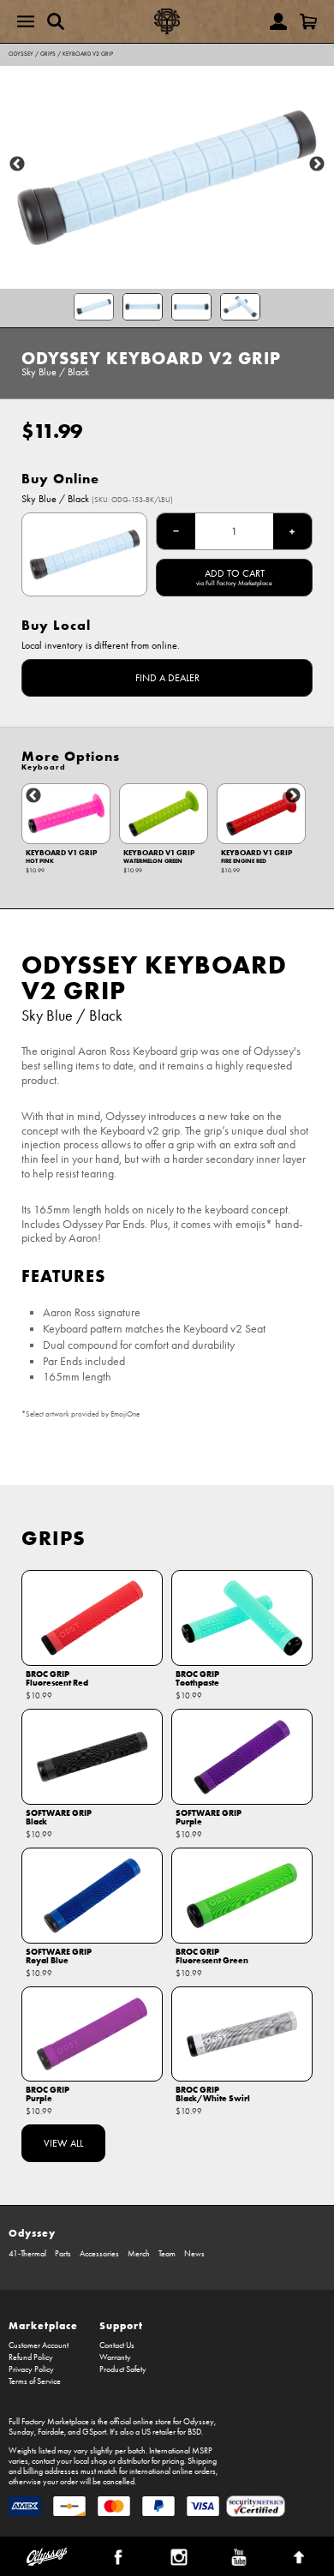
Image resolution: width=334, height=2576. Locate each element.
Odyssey (21, 54)
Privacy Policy (31, 2369)
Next (317, 165)
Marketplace (43, 2325)
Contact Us (117, 2345)
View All (63, 2143)
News (194, 2254)
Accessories (99, 2254)
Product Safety (123, 2369)
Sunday (21, 2432)
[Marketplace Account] (278, 21)
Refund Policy (31, 2357)
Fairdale (51, 2432)
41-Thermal (27, 2254)
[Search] (56, 21)
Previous (17, 165)
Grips (48, 54)
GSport (94, 2432)
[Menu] (26, 21)
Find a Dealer (167, 678)
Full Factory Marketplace (49, 2422)
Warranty (115, 2357)
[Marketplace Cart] (308, 21)
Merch (139, 2254)
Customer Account (39, 2345)
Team (167, 2254)
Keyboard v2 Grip (88, 54)
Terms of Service (35, 2381)
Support (121, 2325)
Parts (63, 2254)
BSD (194, 2432)
